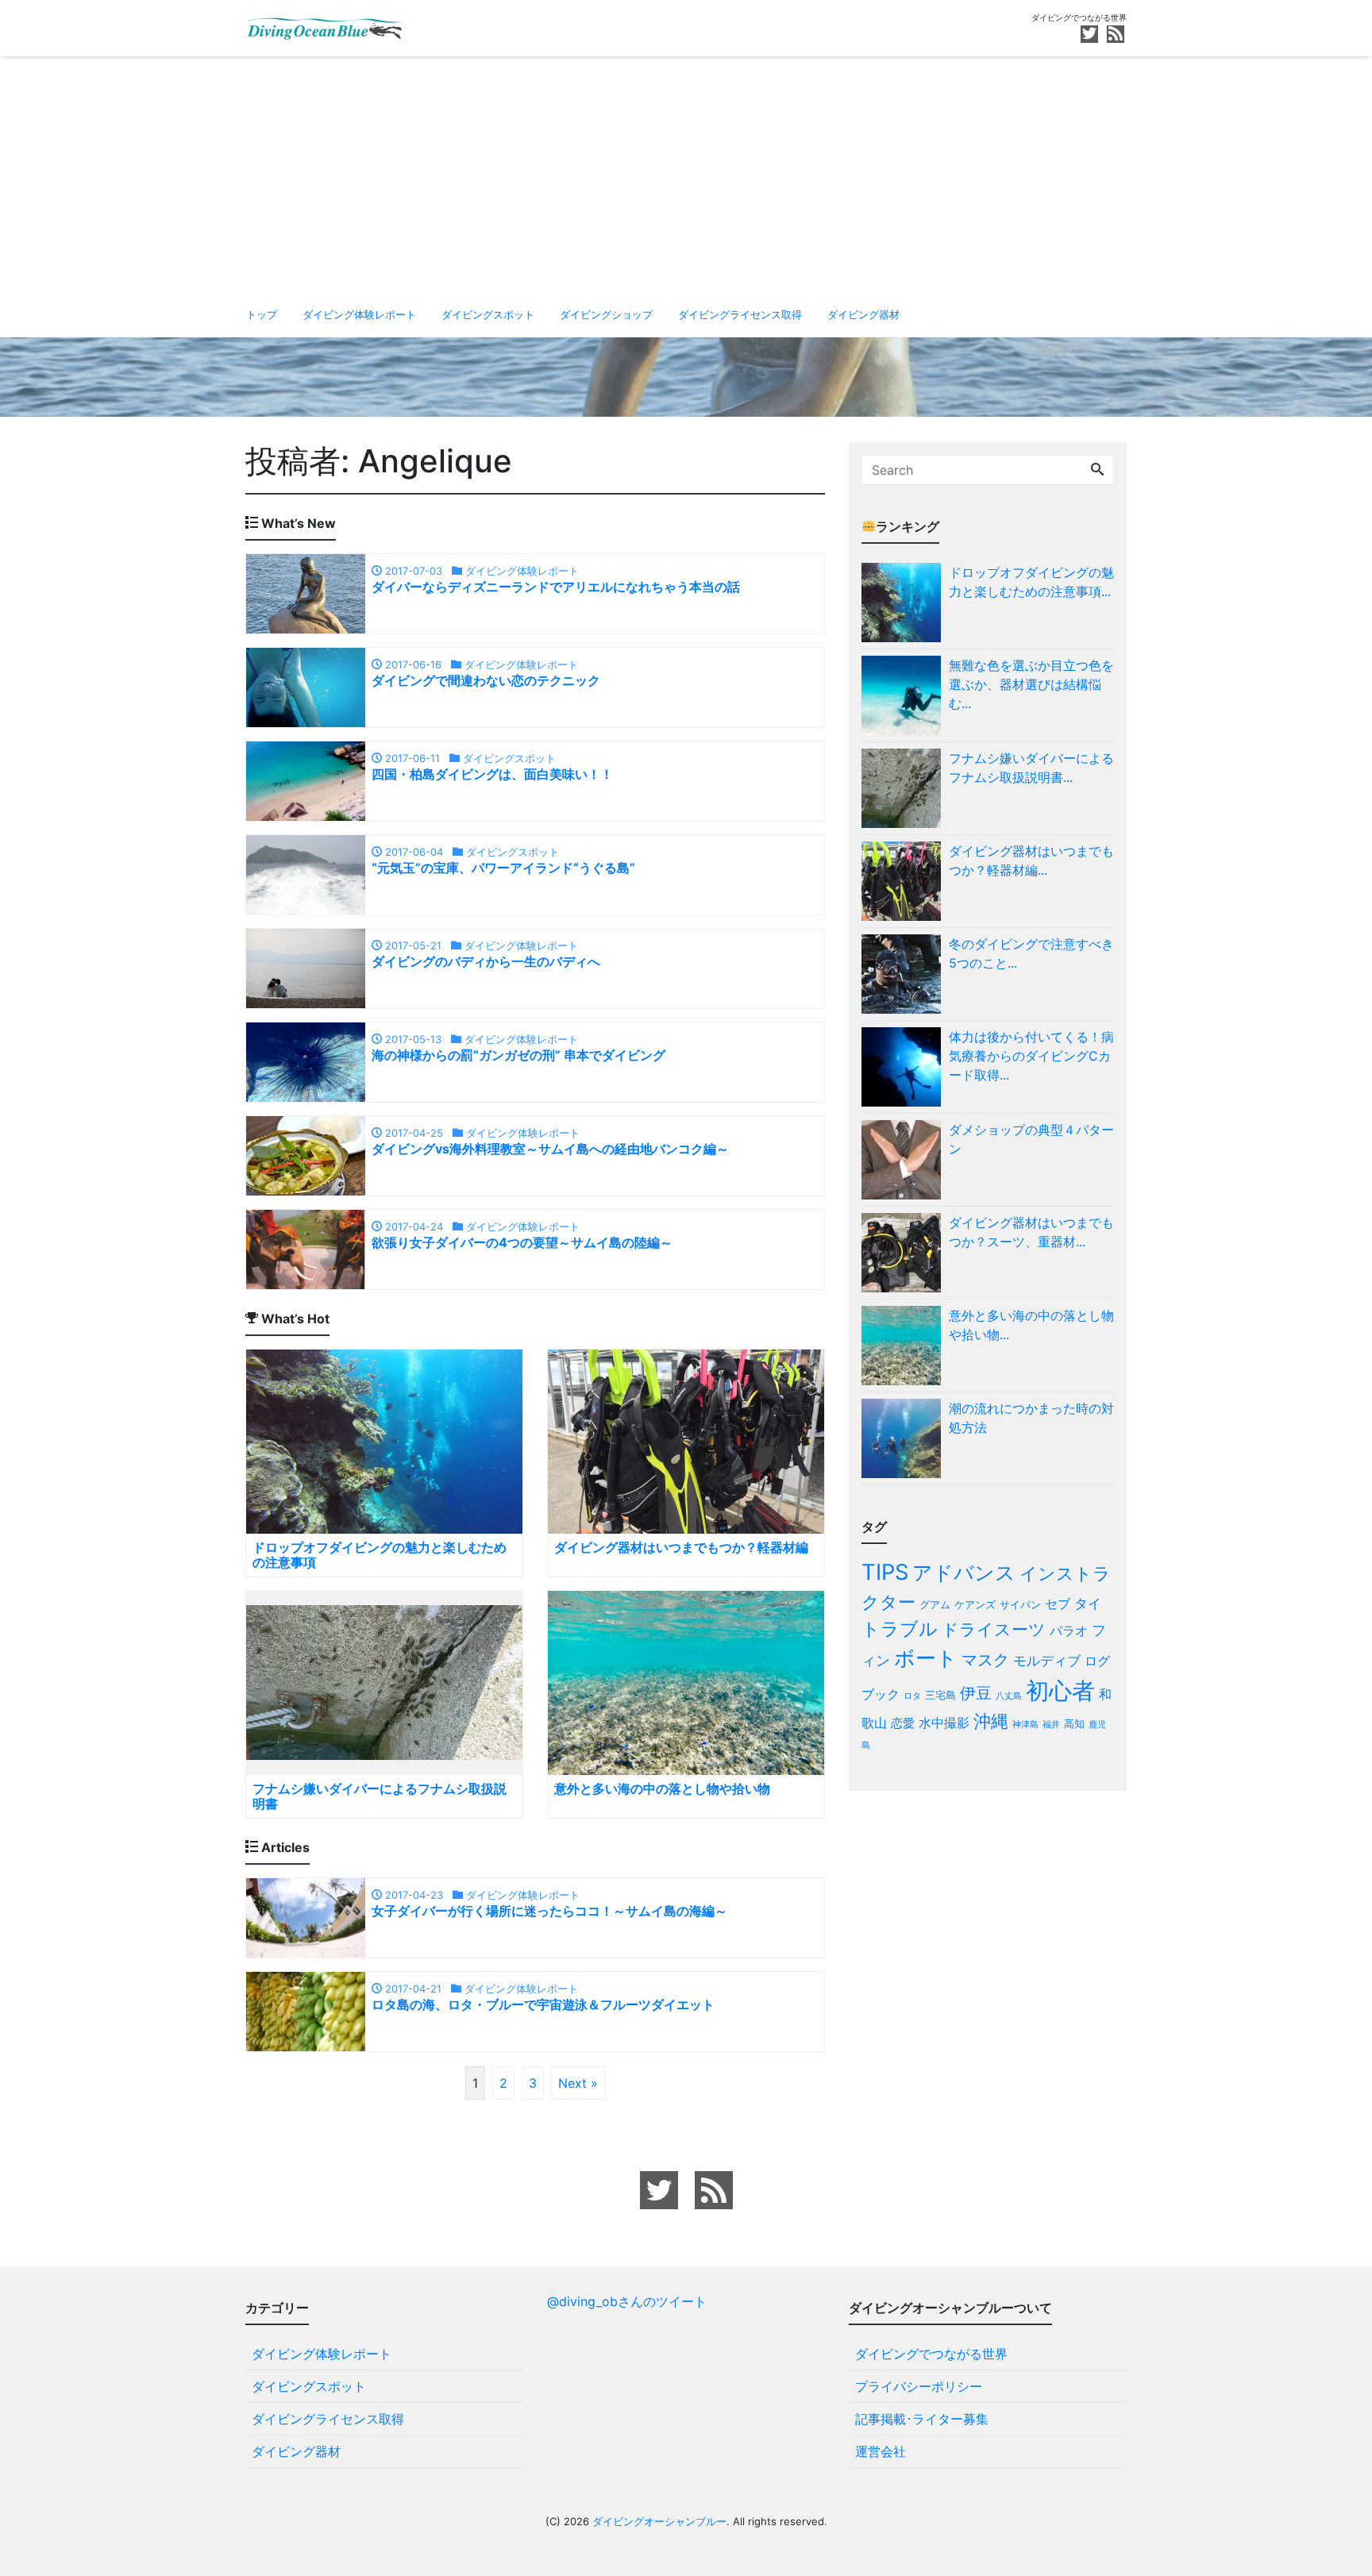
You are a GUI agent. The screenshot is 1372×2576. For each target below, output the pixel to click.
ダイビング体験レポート (359, 314)
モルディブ (1047, 1660)
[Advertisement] (686, 175)
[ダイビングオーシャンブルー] (325, 27)
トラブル (900, 1629)
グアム (935, 1604)
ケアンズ (975, 1604)
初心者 (1060, 1690)
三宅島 (940, 1695)
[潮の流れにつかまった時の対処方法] (905, 1438)
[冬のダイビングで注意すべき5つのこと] (905, 974)
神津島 (1025, 1725)
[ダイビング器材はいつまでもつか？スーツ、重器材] (905, 1253)
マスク (985, 1660)
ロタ (912, 1696)
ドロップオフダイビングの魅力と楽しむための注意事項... (1031, 582)
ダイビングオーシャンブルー (659, 2521)
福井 (1051, 1725)
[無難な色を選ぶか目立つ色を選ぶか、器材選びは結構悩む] (905, 695)
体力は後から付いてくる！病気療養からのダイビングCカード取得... (1031, 1056)
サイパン (1020, 1604)
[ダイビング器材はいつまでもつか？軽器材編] (905, 881)
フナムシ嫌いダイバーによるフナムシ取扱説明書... (1031, 768)
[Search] (1097, 470)
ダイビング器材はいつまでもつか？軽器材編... (1031, 861)
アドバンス (964, 1573)
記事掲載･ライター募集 (922, 2419)
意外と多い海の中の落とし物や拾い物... (1031, 1325)
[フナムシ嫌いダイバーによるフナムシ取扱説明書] (905, 788)
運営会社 (881, 2451)
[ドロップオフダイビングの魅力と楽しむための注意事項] (905, 603)
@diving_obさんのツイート (627, 2301)
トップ (262, 314)
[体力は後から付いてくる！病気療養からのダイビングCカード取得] (905, 1067)
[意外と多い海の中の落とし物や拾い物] (905, 1346)
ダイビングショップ (606, 314)
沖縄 (991, 1721)
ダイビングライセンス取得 (740, 314)
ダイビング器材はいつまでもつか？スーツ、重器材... (1031, 1232)
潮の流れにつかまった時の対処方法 (1031, 1418)
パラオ (1069, 1631)
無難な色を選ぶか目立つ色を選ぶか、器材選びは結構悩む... (1031, 684)
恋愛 (903, 1723)
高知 (1074, 1723)
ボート (926, 1658)
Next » (578, 2083)
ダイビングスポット (488, 314)
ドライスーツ (994, 1629)
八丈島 (1009, 1696)
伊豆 (976, 1693)
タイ (1088, 1603)
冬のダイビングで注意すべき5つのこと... (1031, 953)
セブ (1058, 1604)
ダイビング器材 (863, 314)
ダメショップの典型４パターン (1031, 1139)
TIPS (885, 1572)
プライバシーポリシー (919, 2386)
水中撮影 (944, 1723)
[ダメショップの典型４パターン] (905, 1160)
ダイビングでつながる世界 (931, 2354)
